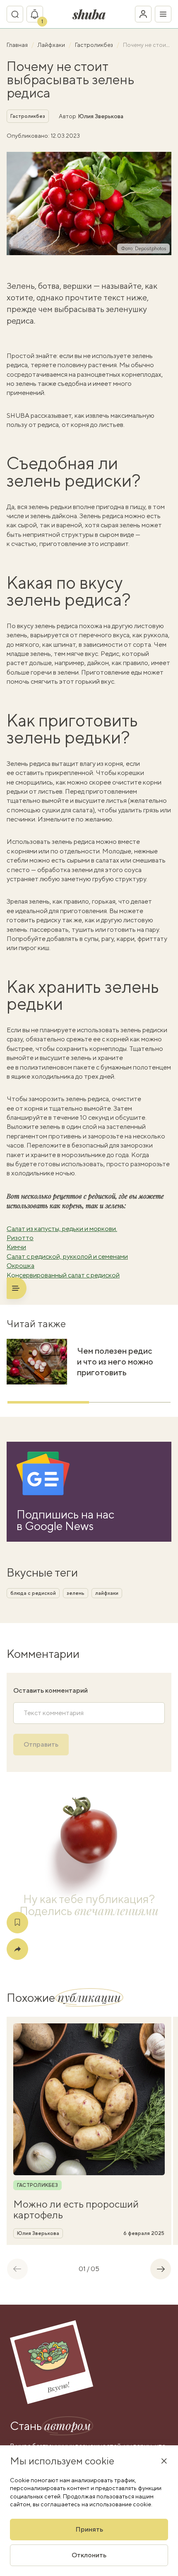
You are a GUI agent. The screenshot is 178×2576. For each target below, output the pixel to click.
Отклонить (89, 2555)
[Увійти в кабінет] (143, 14)
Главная (18, 45)
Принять (89, 2529)
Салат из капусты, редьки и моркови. (62, 1229)
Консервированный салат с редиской (63, 1275)
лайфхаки (107, 1593)
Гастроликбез (95, 45)
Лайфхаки (52, 45)
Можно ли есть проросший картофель (76, 2209)
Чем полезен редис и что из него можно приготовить (115, 1361)
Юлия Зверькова (101, 116)
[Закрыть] (164, 2461)
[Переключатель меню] (163, 14)
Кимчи (16, 1247)
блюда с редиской (33, 1593)
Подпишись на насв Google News (65, 1520)
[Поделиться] (17, 1949)
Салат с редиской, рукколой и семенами (67, 1256)
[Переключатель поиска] (15, 14)
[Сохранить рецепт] (17, 1923)
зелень (76, 1593)
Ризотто (20, 1238)
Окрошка (20, 1266)
